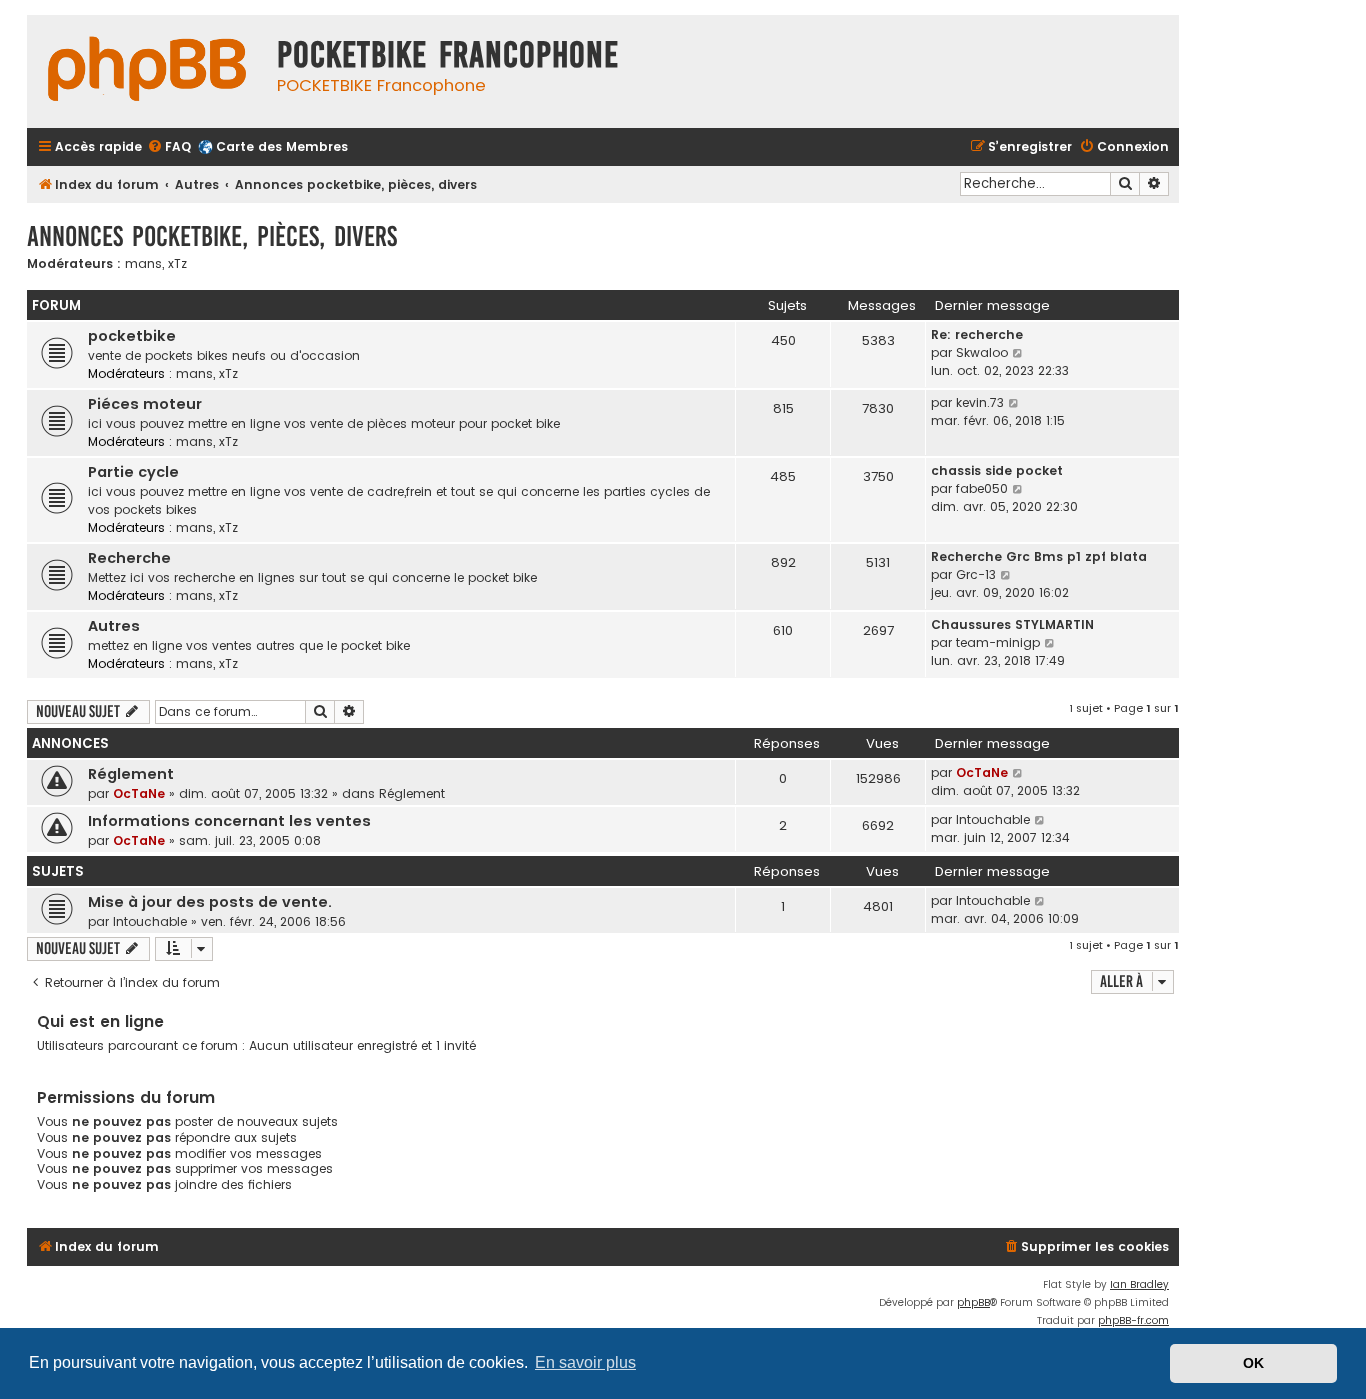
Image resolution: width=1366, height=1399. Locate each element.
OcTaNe (139, 793)
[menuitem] (169, 147)
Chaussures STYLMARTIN (1012, 624)
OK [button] (1253, 1363)
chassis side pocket (997, 470)
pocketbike (132, 336)
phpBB (973, 1302)
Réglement (131, 774)
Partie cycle (133, 472)
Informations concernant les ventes (229, 821)
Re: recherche (977, 334)
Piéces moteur (145, 404)
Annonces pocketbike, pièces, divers (212, 236)
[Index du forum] (147, 71)
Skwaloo (982, 352)
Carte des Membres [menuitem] (282, 146)
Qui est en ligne (100, 1021)
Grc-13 (976, 574)
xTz (177, 264)
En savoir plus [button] (585, 1362)
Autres (114, 626)
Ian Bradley (1139, 1284)
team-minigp (998, 642)
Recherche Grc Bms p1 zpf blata (1039, 556)
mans (143, 264)
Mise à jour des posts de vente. (210, 902)
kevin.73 (980, 402)
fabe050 (982, 488)
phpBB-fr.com (1133, 1320)
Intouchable (993, 819)
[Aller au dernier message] (1018, 773)
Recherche (129, 558)
